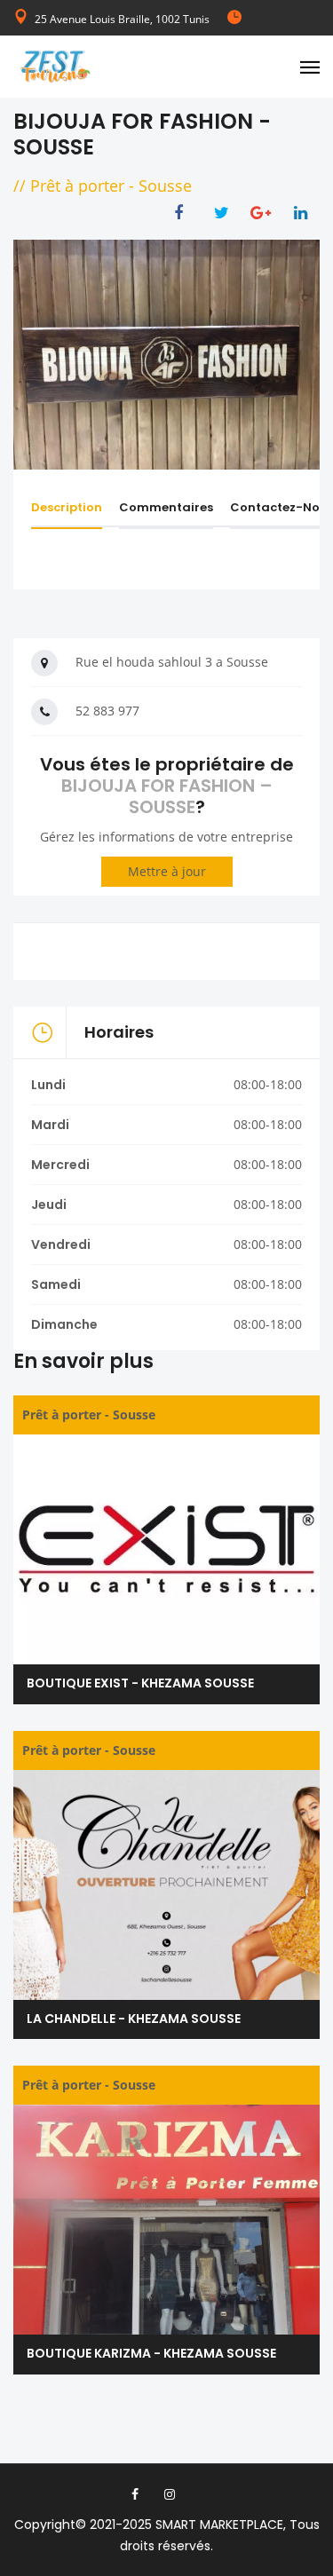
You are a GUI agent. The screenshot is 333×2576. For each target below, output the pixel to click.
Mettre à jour (167, 871)
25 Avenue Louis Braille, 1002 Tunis (122, 19)
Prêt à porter (77, 186)
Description (67, 507)
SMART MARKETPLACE (219, 2525)
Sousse (165, 186)
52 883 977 (107, 711)
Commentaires (166, 507)
